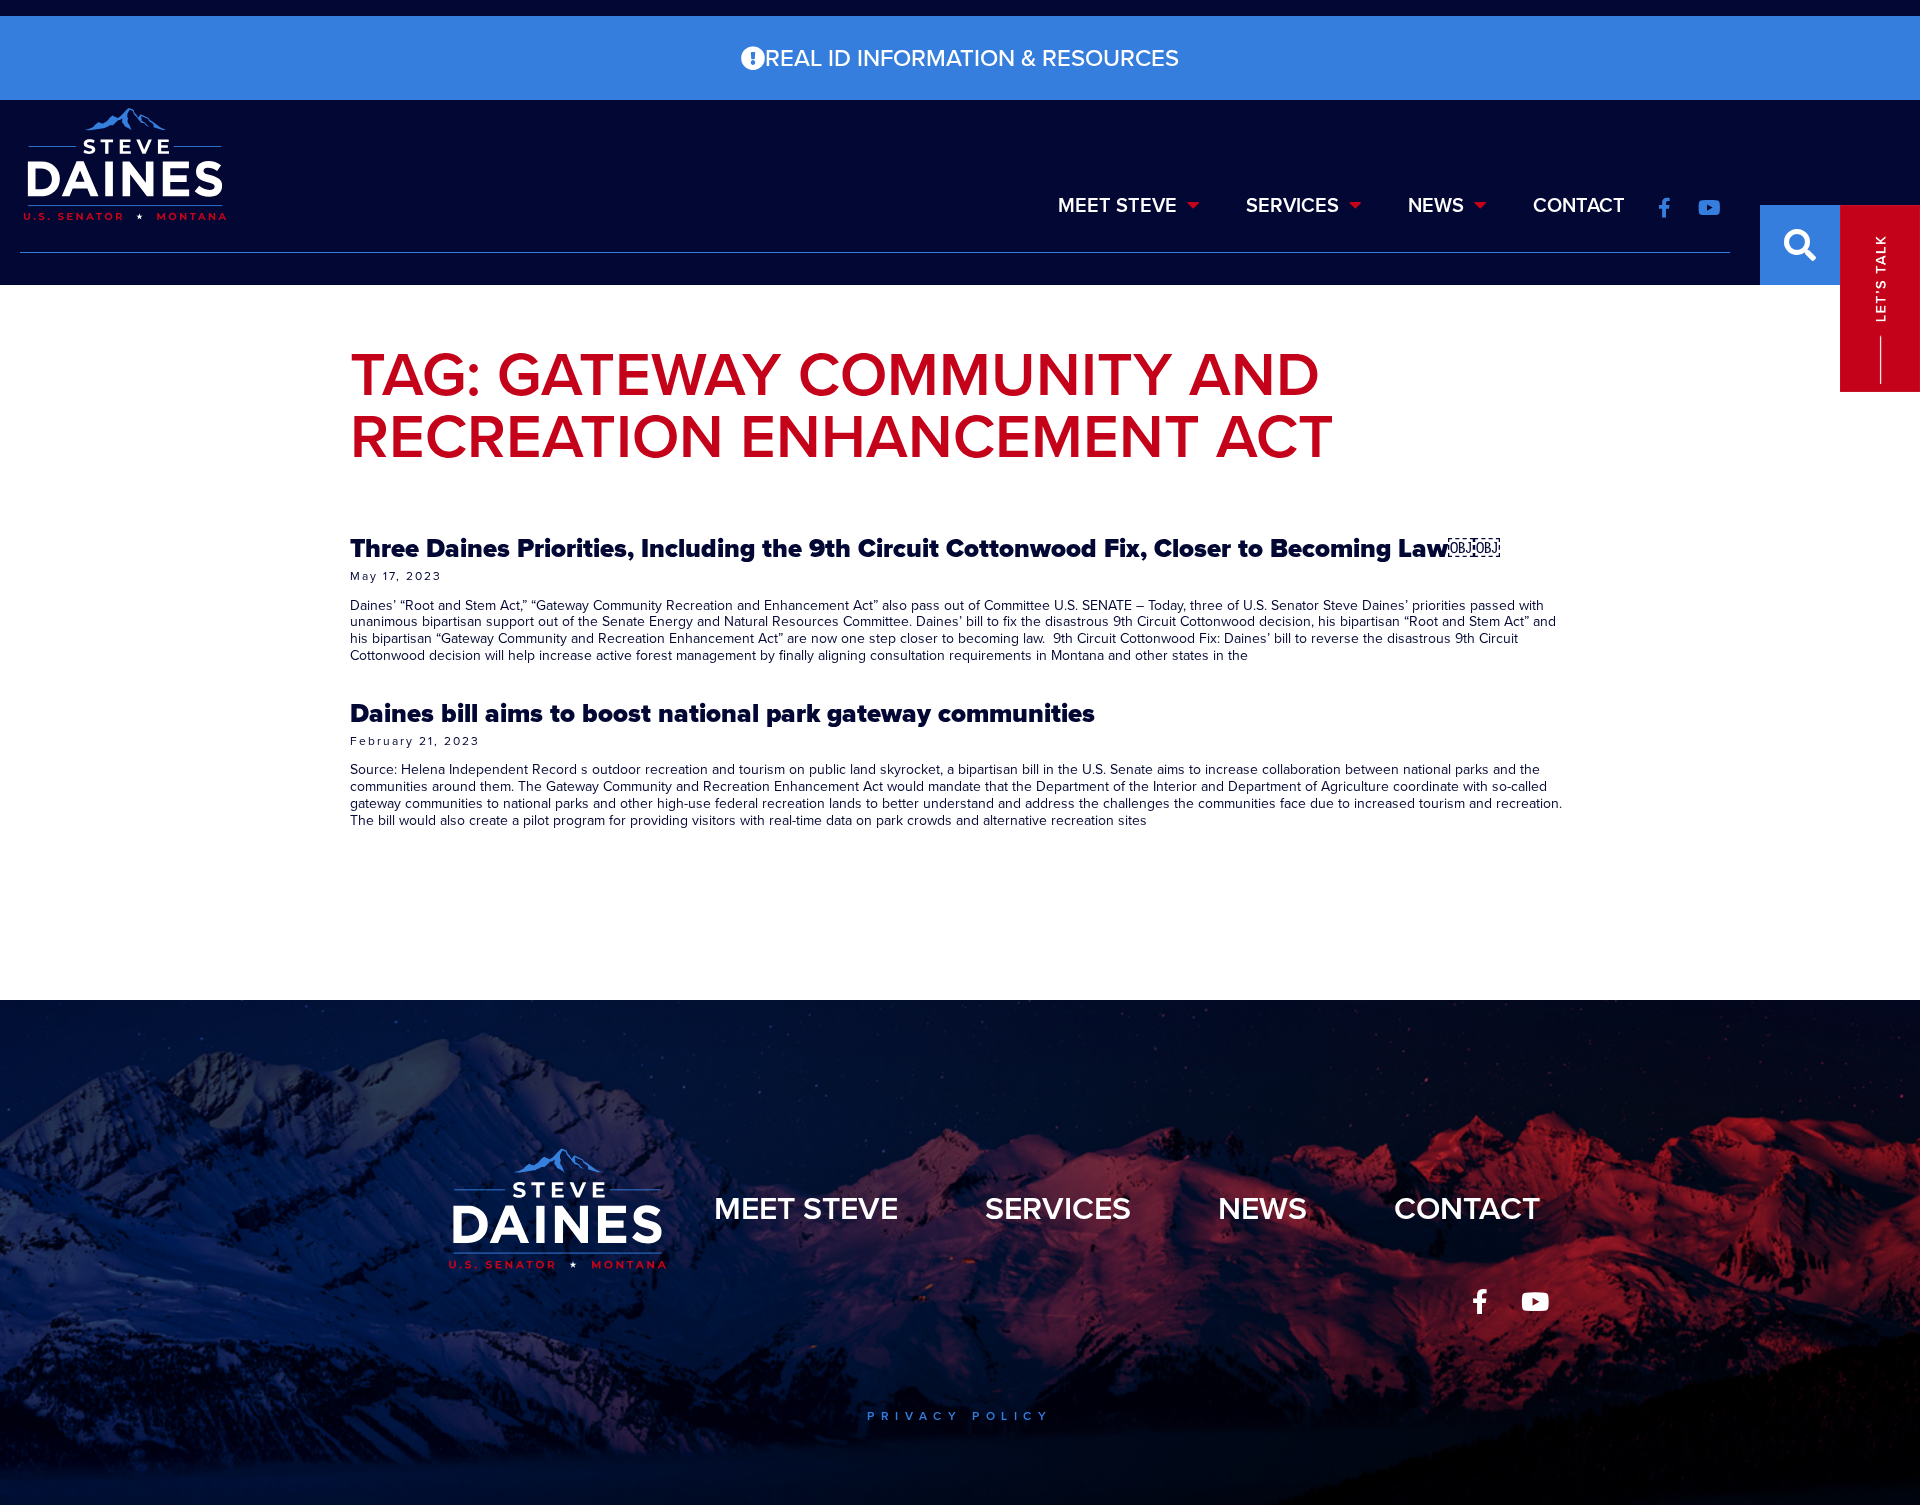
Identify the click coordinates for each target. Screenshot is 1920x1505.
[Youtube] (1535, 1302)
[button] (1800, 245)
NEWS (1436, 205)
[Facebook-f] (1480, 1302)
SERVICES (1292, 205)
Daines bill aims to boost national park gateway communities (722, 713)
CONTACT (1579, 205)
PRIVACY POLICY (959, 1416)
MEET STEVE (1117, 205)
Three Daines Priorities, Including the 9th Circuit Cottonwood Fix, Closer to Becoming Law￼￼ (925, 548)
